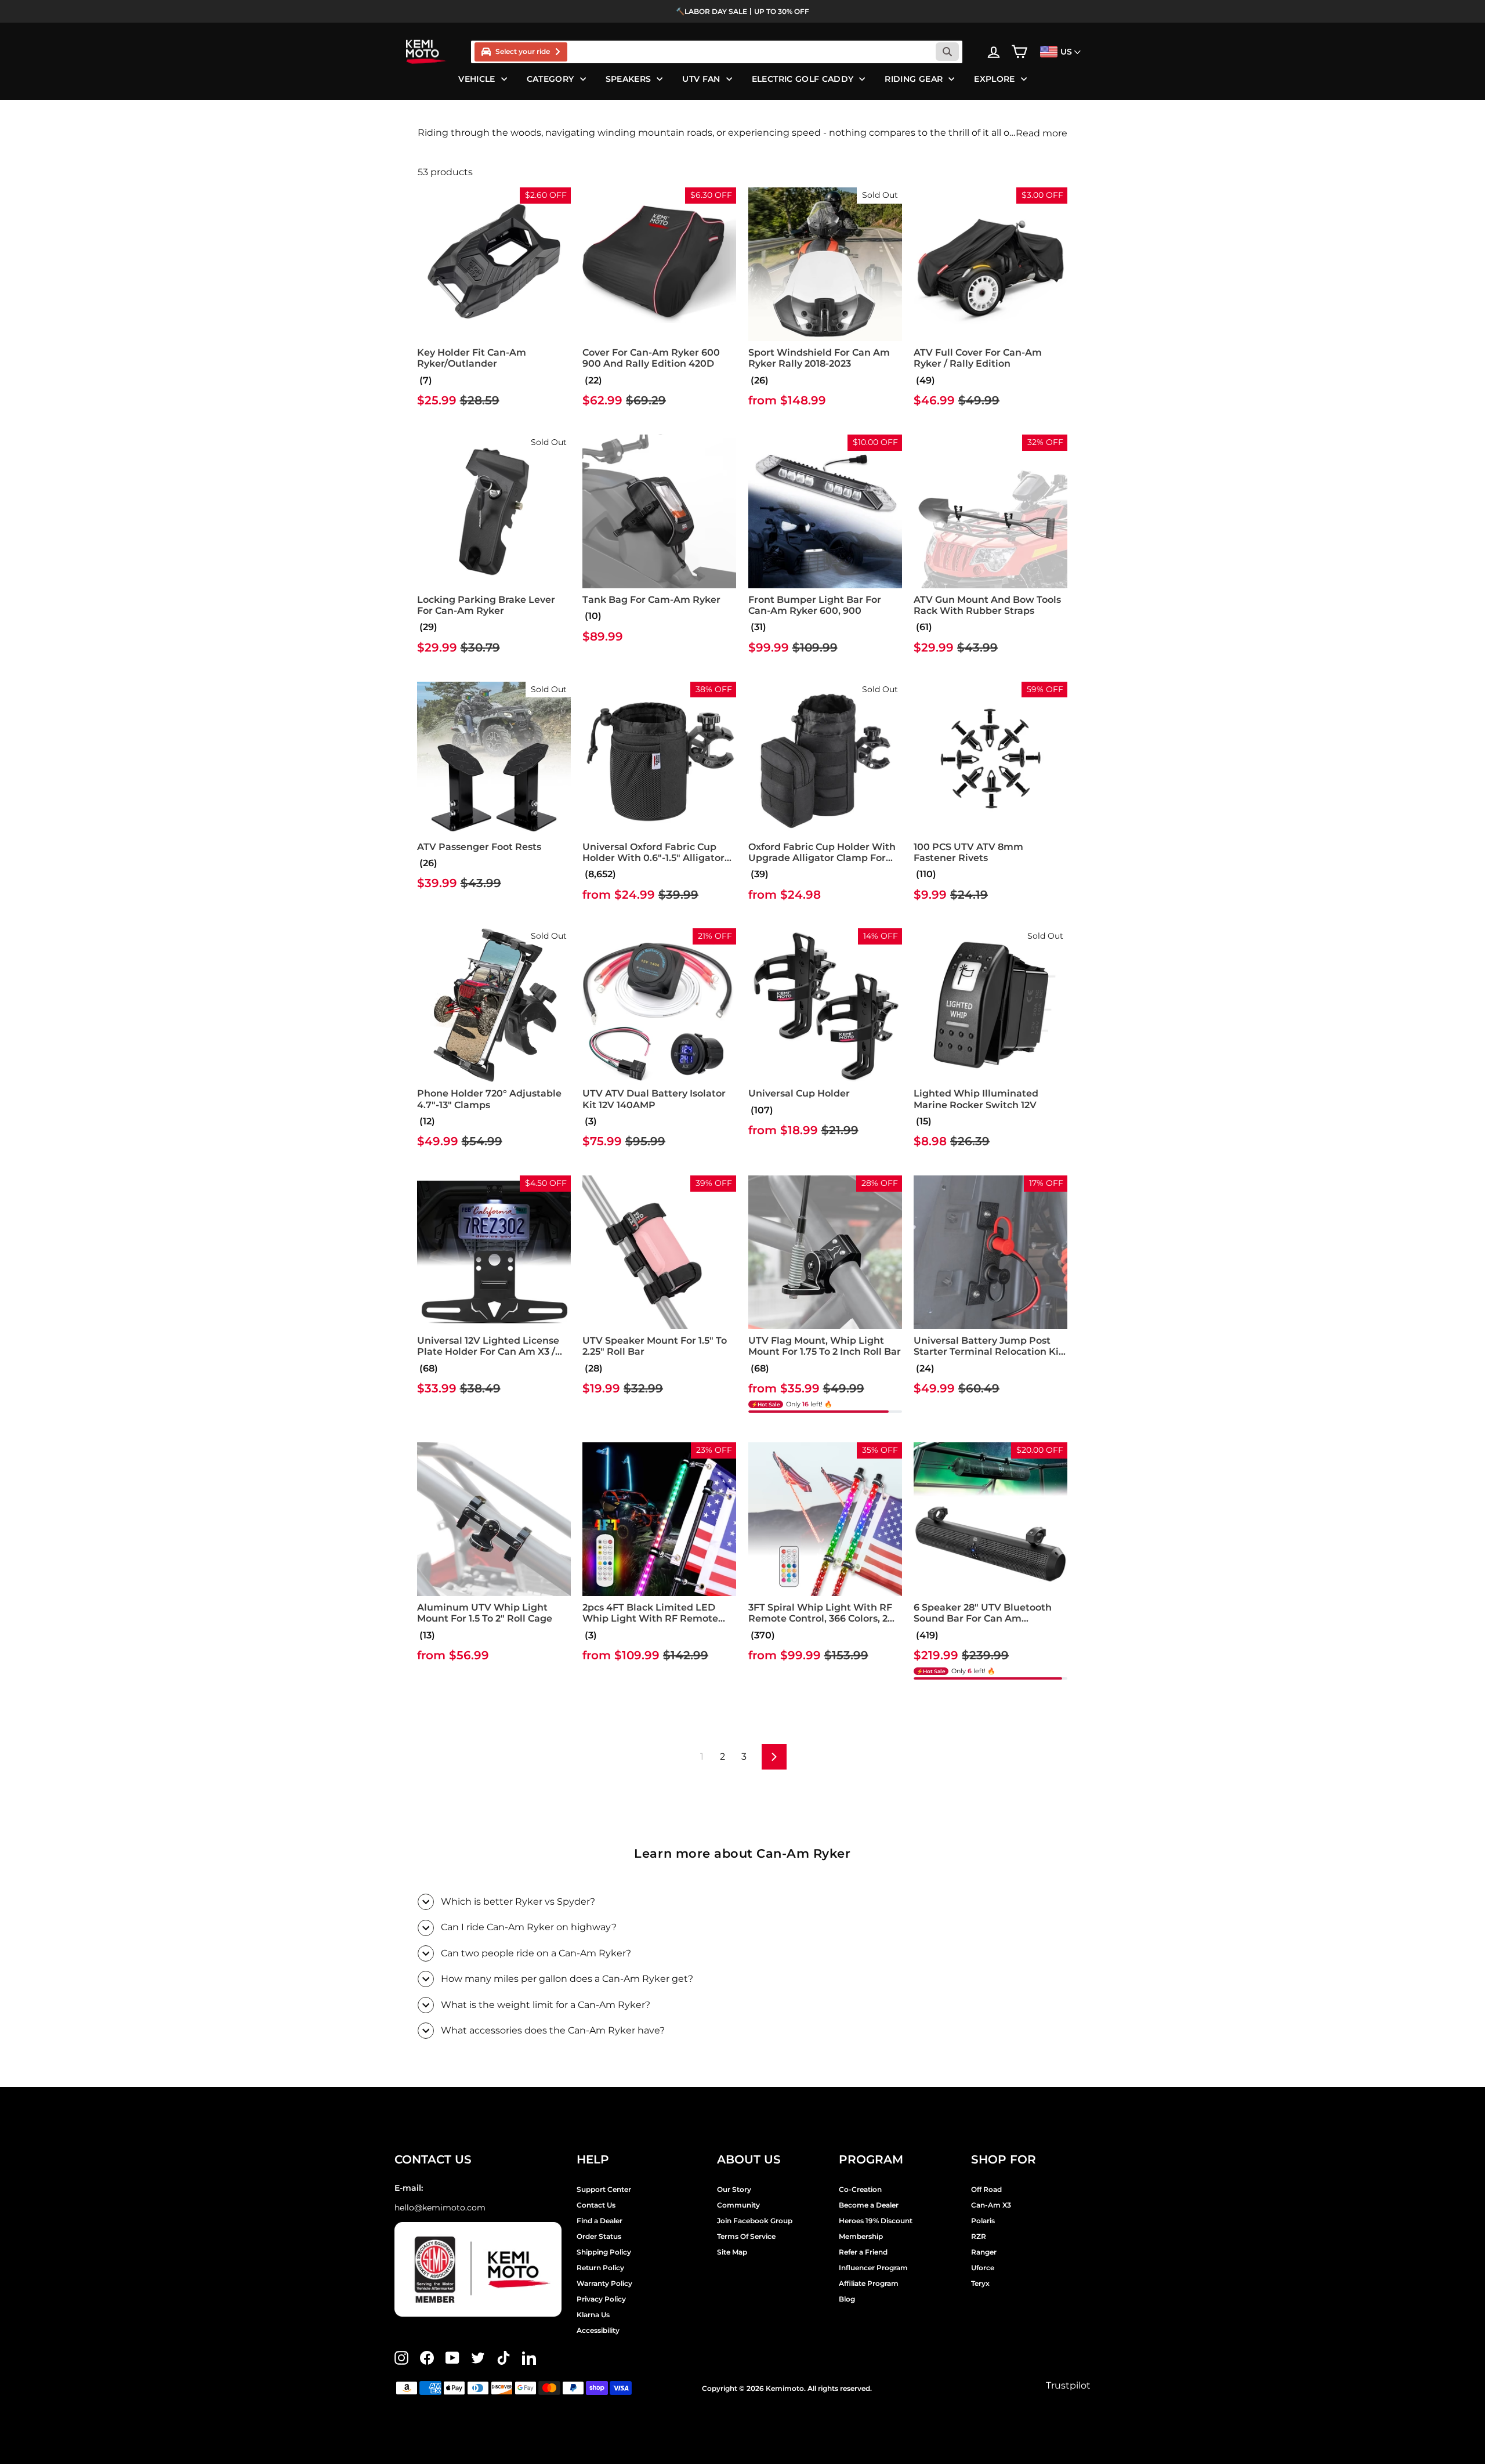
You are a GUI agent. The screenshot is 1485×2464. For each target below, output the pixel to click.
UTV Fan (701, 79)
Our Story (734, 2189)
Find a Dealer (600, 2221)
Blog (847, 2299)
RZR (979, 2236)
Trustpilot (1068, 2385)
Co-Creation (860, 2189)
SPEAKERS (629, 79)
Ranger (984, 2252)
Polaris (983, 2221)
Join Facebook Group (755, 2221)
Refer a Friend (863, 2252)
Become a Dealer (869, 2205)
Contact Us (596, 2205)
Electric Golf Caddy (803, 79)
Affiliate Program (869, 2283)
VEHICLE (477, 79)
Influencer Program (873, 2268)
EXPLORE (994, 79)
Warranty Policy (604, 2283)
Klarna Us (593, 2315)
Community (738, 2205)
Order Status (599, 2236)
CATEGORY (550, 79)
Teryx (980, 2283)
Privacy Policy (601, 2299)
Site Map (732, 2252)
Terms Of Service (746, 2236)
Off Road (986, 2189)
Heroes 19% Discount (876, 2221)
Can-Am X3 (991, 2205)
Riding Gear (914, 79)
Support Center (604, 2189)
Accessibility (598, 2330)
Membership (861, 2236)
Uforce (983, 2268)
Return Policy (600, 2268)
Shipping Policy (604, 2252)
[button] (425, 380)
